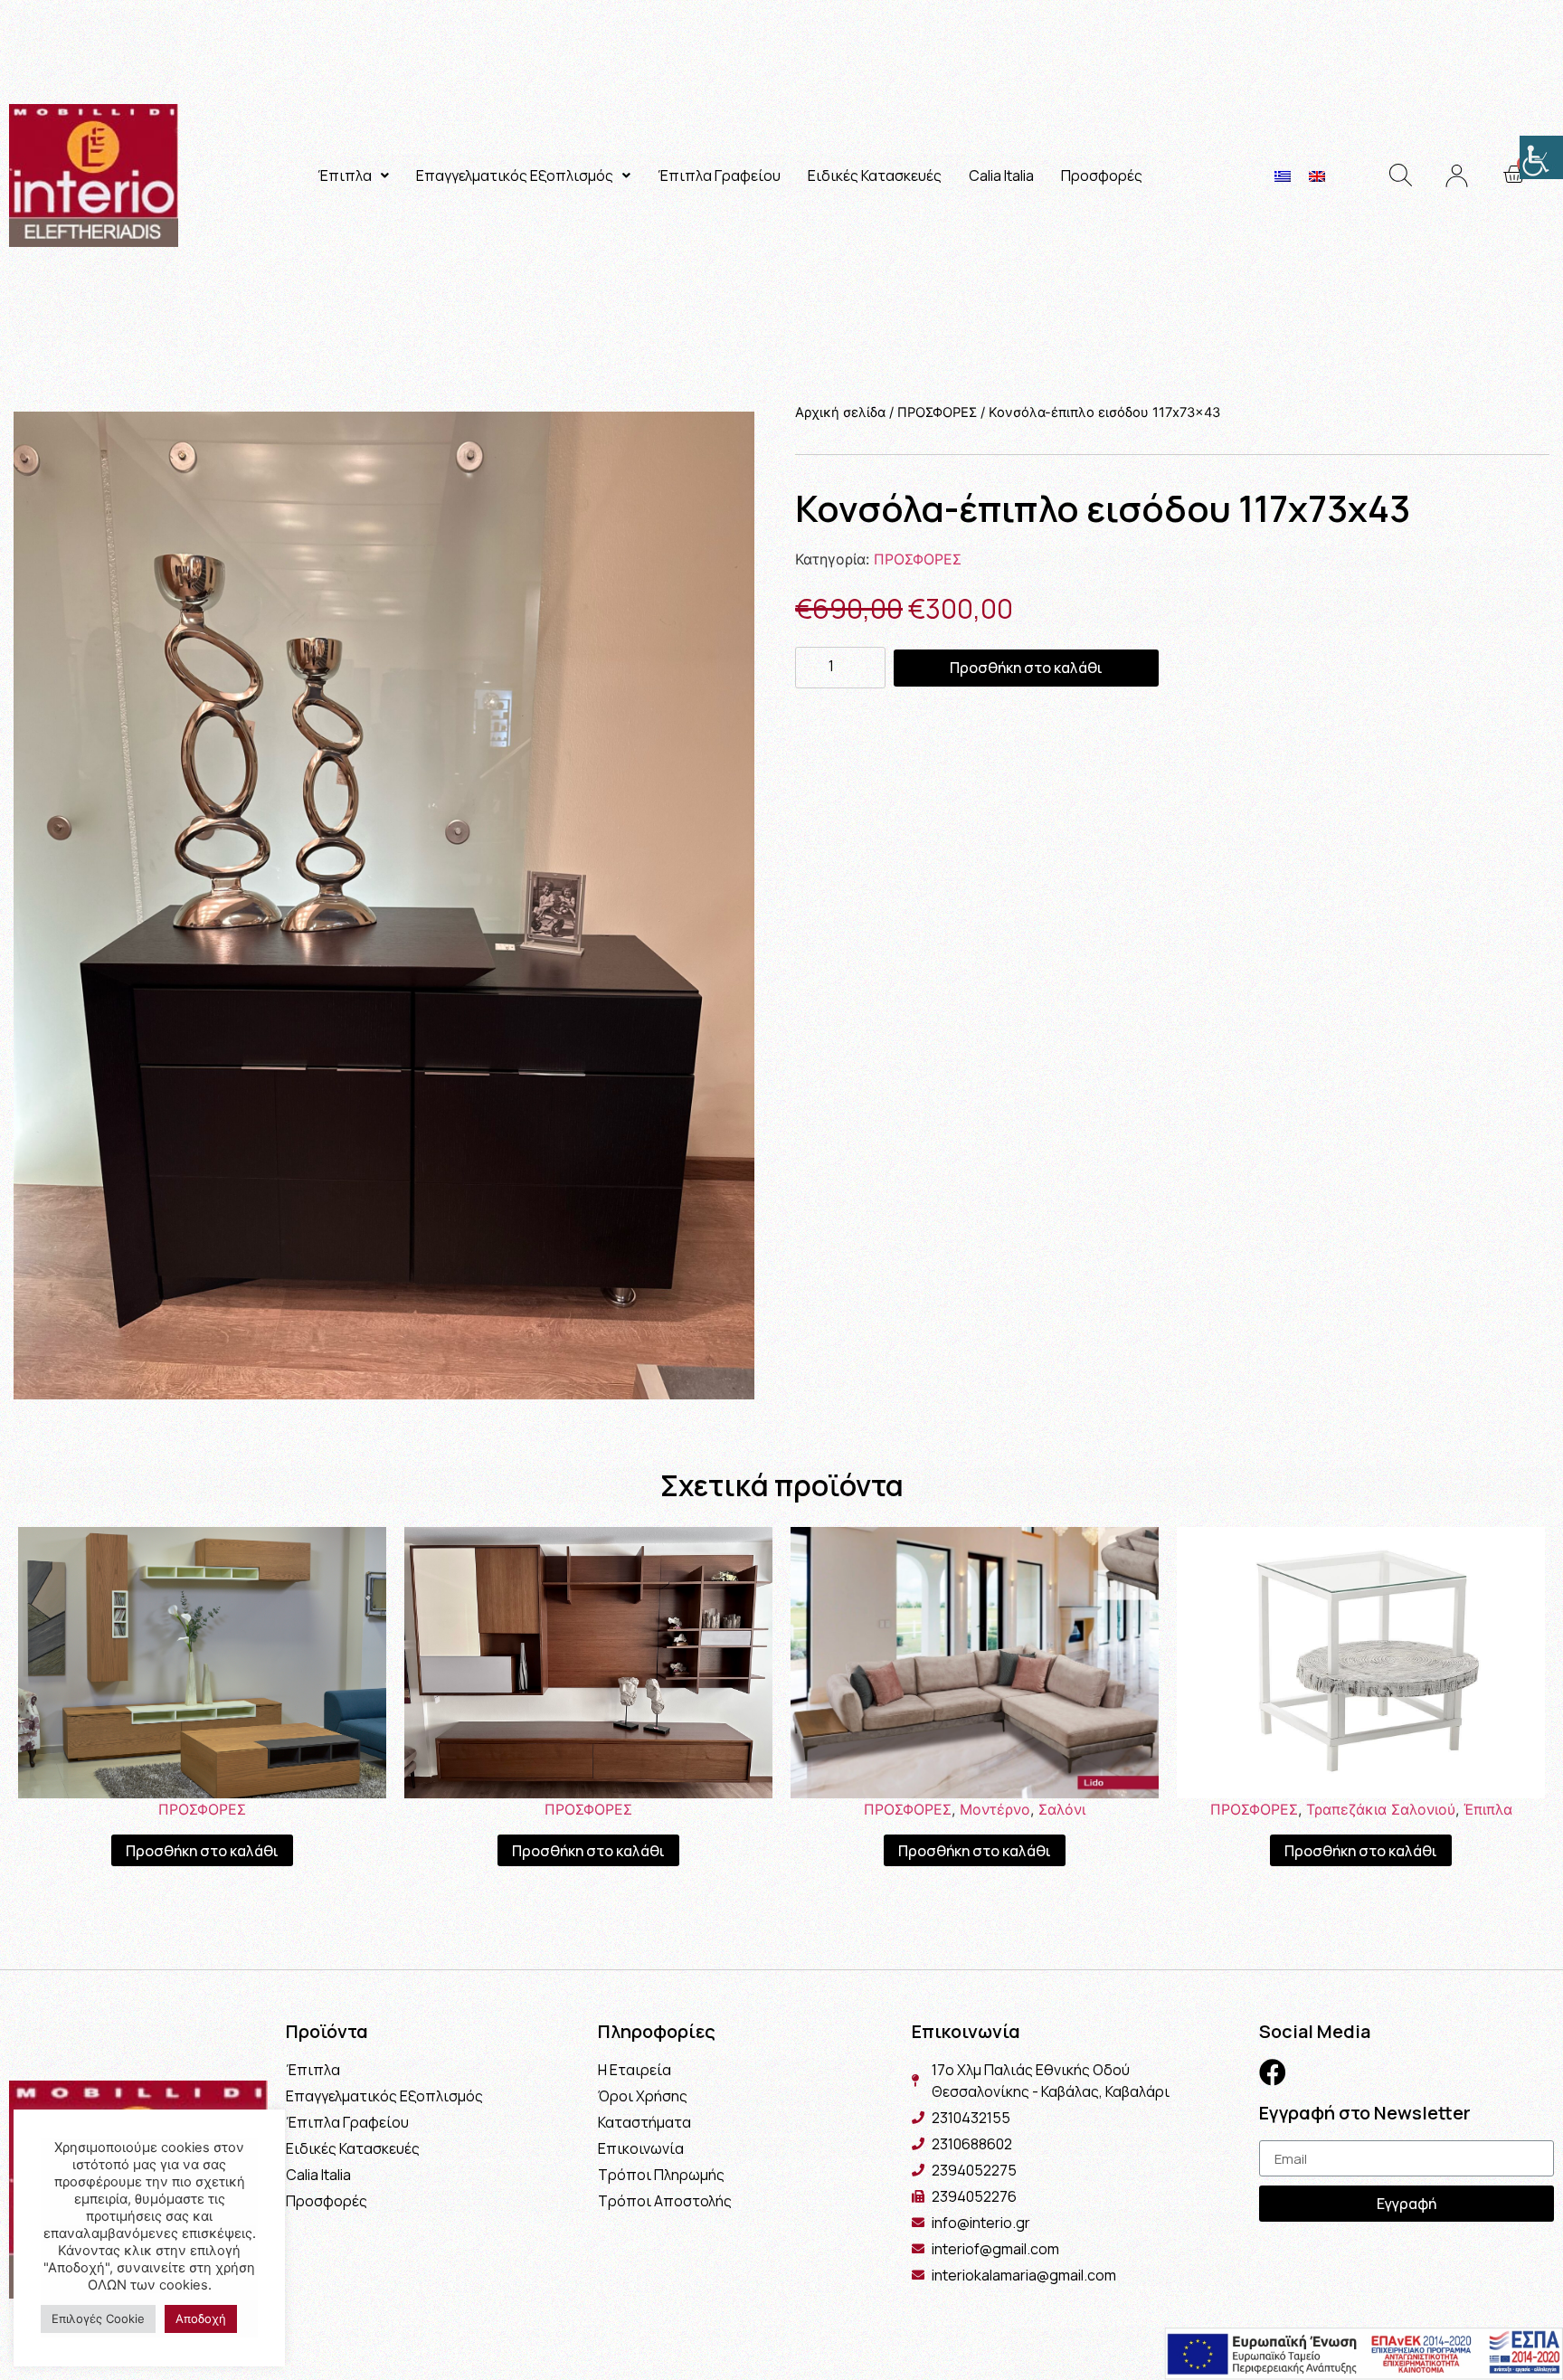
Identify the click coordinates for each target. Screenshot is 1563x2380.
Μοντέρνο (995, 1809)
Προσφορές (1102, 175)
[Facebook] (1273, 2072)
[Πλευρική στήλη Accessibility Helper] (1541, 157)
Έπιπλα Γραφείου (719, 175)
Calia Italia (1001, 175)
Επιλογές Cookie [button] (98, 2318)
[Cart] (1514, 175)
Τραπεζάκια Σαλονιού (1381, 1809)
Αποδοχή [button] (201, 2318)
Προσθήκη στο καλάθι (1026, 668)
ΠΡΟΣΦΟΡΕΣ (937, 412)
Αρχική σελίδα (840, 412)
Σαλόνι (1062, 1809)
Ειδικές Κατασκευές (875, 175)
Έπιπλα (345, 175)
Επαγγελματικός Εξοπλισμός (515, 175)
